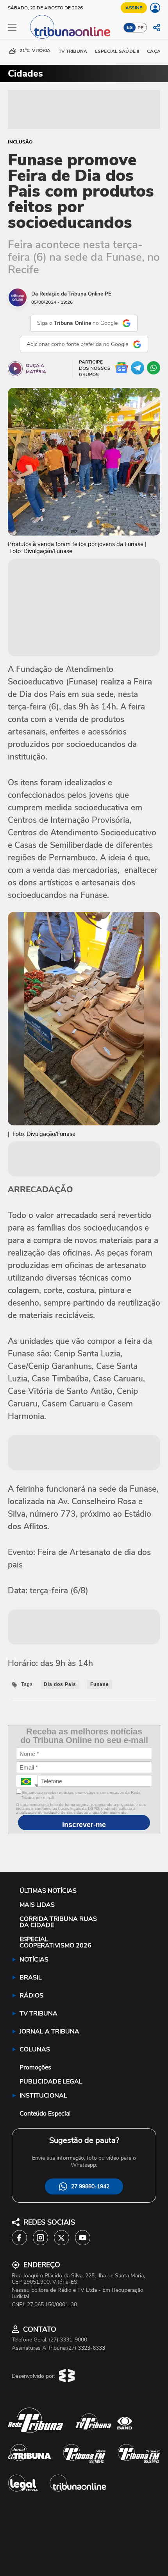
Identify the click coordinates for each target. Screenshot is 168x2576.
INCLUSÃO (20, 142)
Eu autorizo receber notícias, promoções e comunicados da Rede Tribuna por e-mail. (81, 1795)
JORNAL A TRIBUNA (49, 2031)
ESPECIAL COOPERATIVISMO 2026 (55, 1942)
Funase (100, 1684)
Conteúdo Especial (45, 2114)
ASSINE (134, 8)
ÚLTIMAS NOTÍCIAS (48, 1891)
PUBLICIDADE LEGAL (51, 2082)
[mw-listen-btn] (15, 369)
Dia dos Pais (60, 1684)
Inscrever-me (84, 1825)
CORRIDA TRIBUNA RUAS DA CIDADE (58, 1922)
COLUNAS (35, 2049)
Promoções (35, 2067)
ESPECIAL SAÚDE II (117, 51)
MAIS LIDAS (37, 1905)
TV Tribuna (73, 51)
